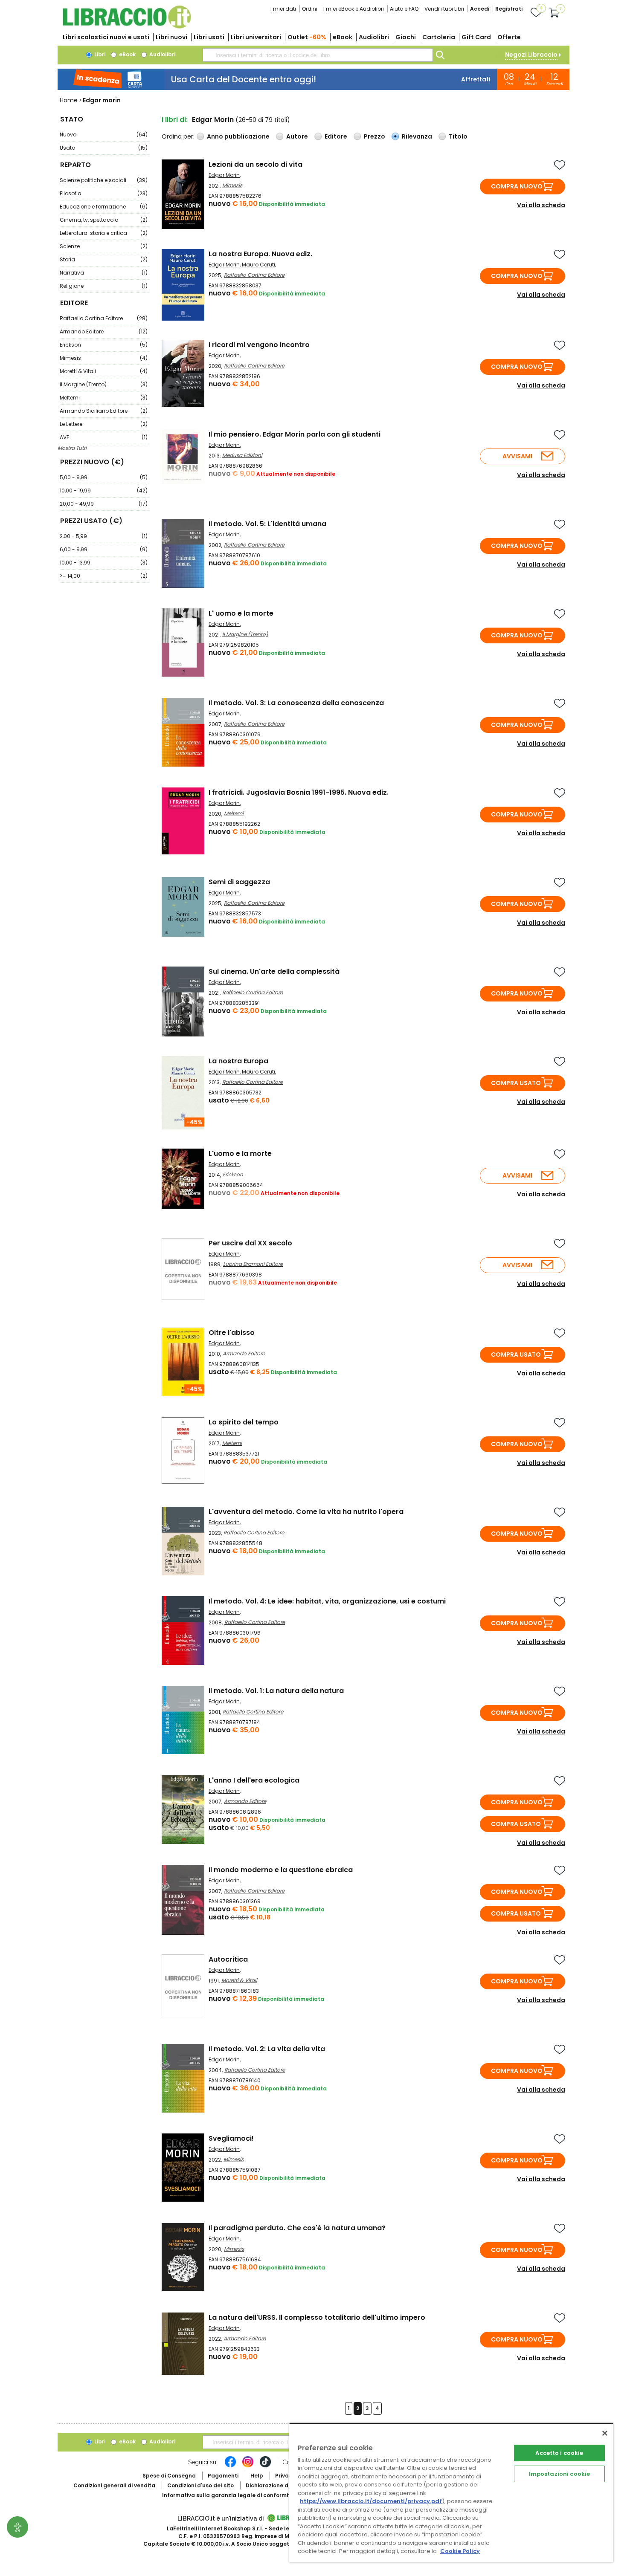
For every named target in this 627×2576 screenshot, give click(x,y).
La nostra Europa (238, 1061)
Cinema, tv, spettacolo (104, 220)
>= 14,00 (104, 576)
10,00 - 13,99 (104, 563)
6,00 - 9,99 (104, 549)
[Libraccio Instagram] (248, 2466)
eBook (343, 37)
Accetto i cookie (559, 2453)
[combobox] (318, 55)
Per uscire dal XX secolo (250, 1243)
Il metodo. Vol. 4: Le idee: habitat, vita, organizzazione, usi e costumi (327, 1601)
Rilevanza (417, 136)
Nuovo (104, 135)
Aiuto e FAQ (404, 9)
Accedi (480, 9)
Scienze (104, 246)
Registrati (509, 9)
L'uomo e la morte (240, 1153)
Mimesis (104, 358)
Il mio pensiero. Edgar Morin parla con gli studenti (295, 434)
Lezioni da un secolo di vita (255, 164)
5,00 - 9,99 (104, 477)
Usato (104, 148)
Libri (99, 54)
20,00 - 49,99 (104, 504)
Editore (336, 136)
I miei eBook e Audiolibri (354, 9)
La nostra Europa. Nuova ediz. (260, 254)
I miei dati (283, 9)
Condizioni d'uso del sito (200, 2485)
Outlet (307, 37)
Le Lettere (104, 424)
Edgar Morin (224, 175)
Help (257, 2476)
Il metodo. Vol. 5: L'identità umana (267, 524)
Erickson (104, 345)
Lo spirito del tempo (244, 1422)
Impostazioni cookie (559, 2474)
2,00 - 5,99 (104, 536)
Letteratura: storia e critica (104, 233)
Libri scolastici (106, 37)
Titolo (458, 136)
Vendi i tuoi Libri (444, 9)
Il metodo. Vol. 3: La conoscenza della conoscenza (296, 703)
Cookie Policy (460, 2551)
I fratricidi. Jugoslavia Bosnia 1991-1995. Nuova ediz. (299, 792)
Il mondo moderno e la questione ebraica (281, 1870)
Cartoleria (439, 37)
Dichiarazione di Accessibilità (286, 2485)
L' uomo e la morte (241, 613)
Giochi (406, 37)
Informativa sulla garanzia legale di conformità (228, 2495)
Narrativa (104, 273)
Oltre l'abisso (232, 1333)
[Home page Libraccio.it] (127, 27)
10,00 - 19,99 (104, 491)
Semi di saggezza (239, 882)
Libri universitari (256, 37)
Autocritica (228, 1959)
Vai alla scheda (541, 205)
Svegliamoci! (231, 2138)
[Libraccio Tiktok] (265, 2466)
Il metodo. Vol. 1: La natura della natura (276, 1691)
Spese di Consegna (169, 2476)
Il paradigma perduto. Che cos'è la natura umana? (297, 2228)
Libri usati (209, 37)
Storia (104, 259)
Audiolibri (374, 37)
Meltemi (104, 398)
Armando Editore (104, 331)
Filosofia (104, 193)
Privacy (285, 2476)
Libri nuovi (171, 37)
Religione (104, 286)
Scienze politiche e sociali (104, 180)
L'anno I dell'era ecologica (254, 1780)
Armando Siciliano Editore (104, 411)
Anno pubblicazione (238, 136)
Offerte (509, 37)
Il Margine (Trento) (104, 384)
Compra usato (516, 1083)
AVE (104, 437)
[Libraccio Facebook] (230, 2466)
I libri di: (175, 120)
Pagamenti (223, 2476)
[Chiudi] (605, 2433)
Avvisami (517, 456)
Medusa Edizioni (242, 455)
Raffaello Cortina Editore (104, 318)
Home (69, 100)
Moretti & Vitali (104, 371)
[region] (451, 2493)
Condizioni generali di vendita (114, 2485)
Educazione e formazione (104, 207)
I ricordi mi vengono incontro (259, 345)
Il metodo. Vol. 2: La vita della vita (267, 2049)
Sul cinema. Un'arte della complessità (274, 971)
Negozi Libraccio (531, 55)
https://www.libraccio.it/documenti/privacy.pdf (371, 2501)
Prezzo (374, 136)
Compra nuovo (517, 186)
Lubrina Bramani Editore (253, 1264)
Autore (297, 136)
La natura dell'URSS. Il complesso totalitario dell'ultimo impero (317, 2317)
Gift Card (476, 37)
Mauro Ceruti (258, 265)
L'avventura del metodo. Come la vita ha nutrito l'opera (306, 1512)
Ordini (310, 9)
